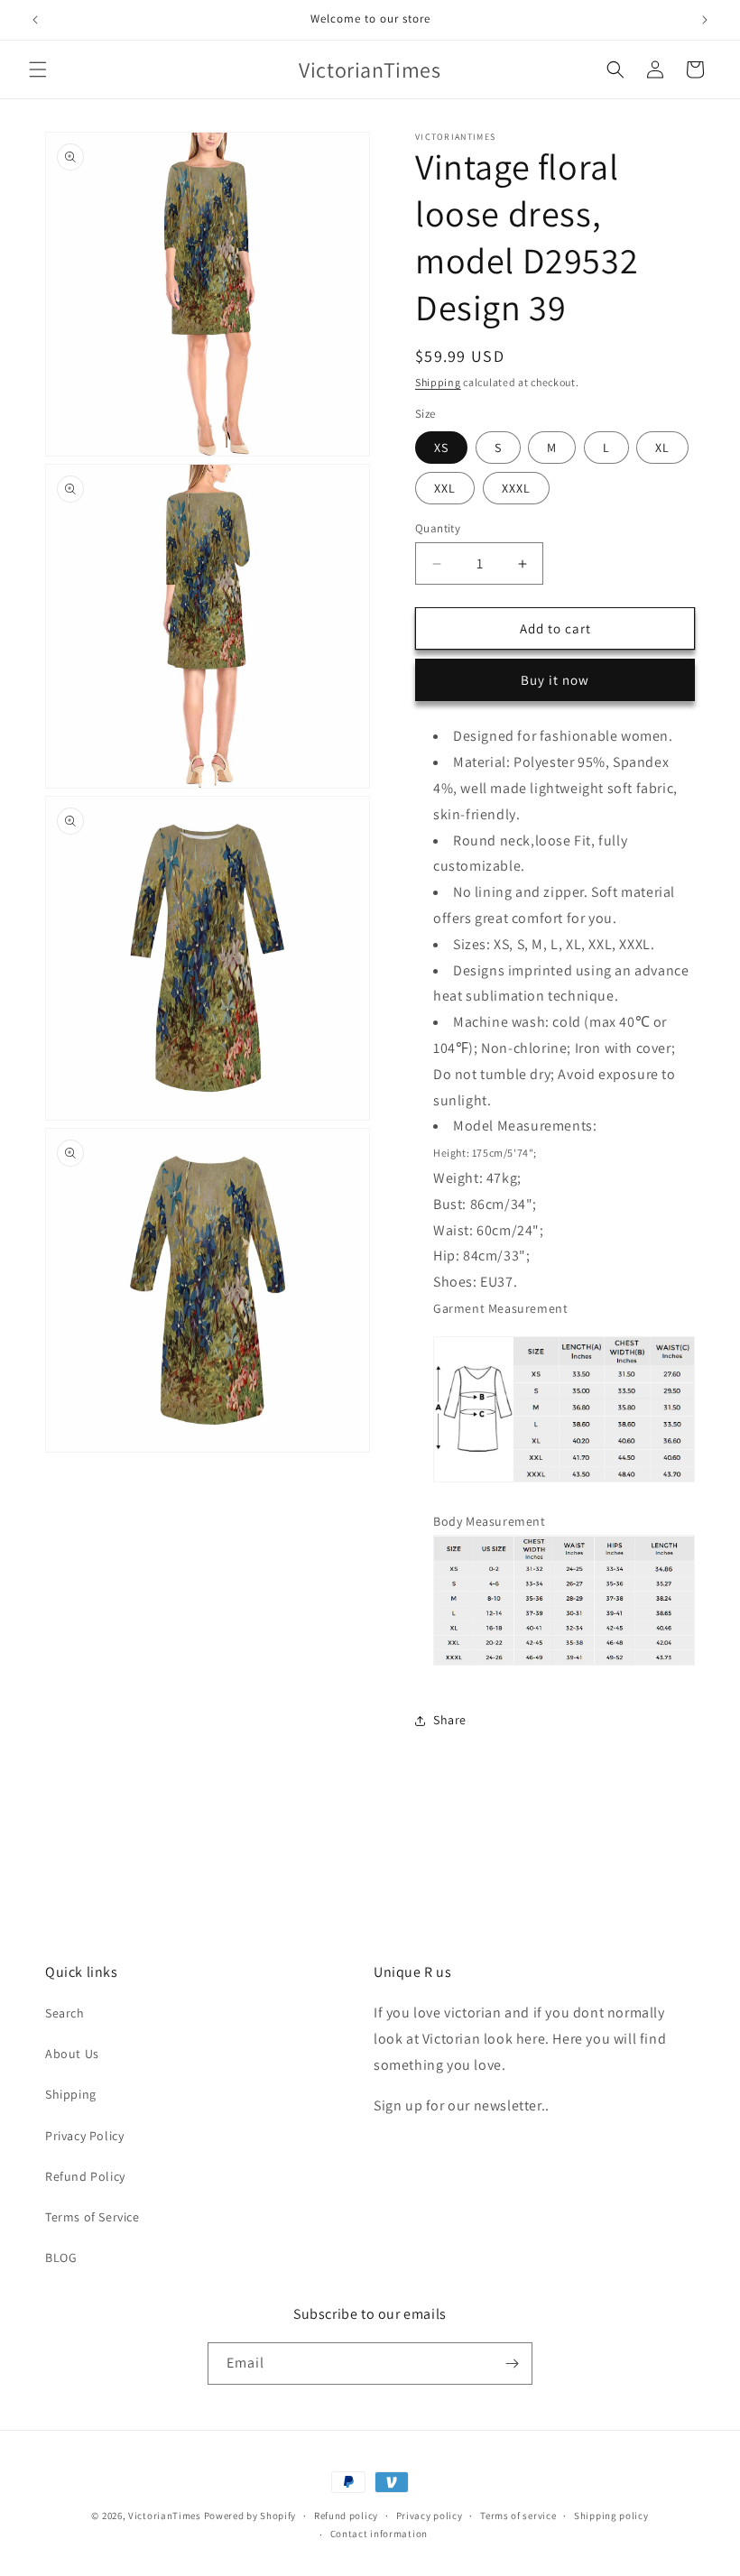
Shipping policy (611, 2516)
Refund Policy (85, 2176)
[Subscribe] (512, 2364)
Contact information (379, 2534)
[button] (38, 69)
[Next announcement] (705, 20)
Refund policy (346, 2516)
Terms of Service (92, 2217)
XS (441, 448)
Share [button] (450, 1720)
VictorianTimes (165, 2516)
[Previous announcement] (35, 20)
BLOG (61, 2257)
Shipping (438, 382)
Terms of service (518, 2516)
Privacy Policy (84, 2136)
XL (662, 448)
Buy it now (555, 680)
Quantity (438, 528)
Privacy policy (430, 2516)
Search (65, 2013)
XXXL (516, 488)
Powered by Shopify (250, 2516)
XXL (445, 488)
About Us (72, 2054)
